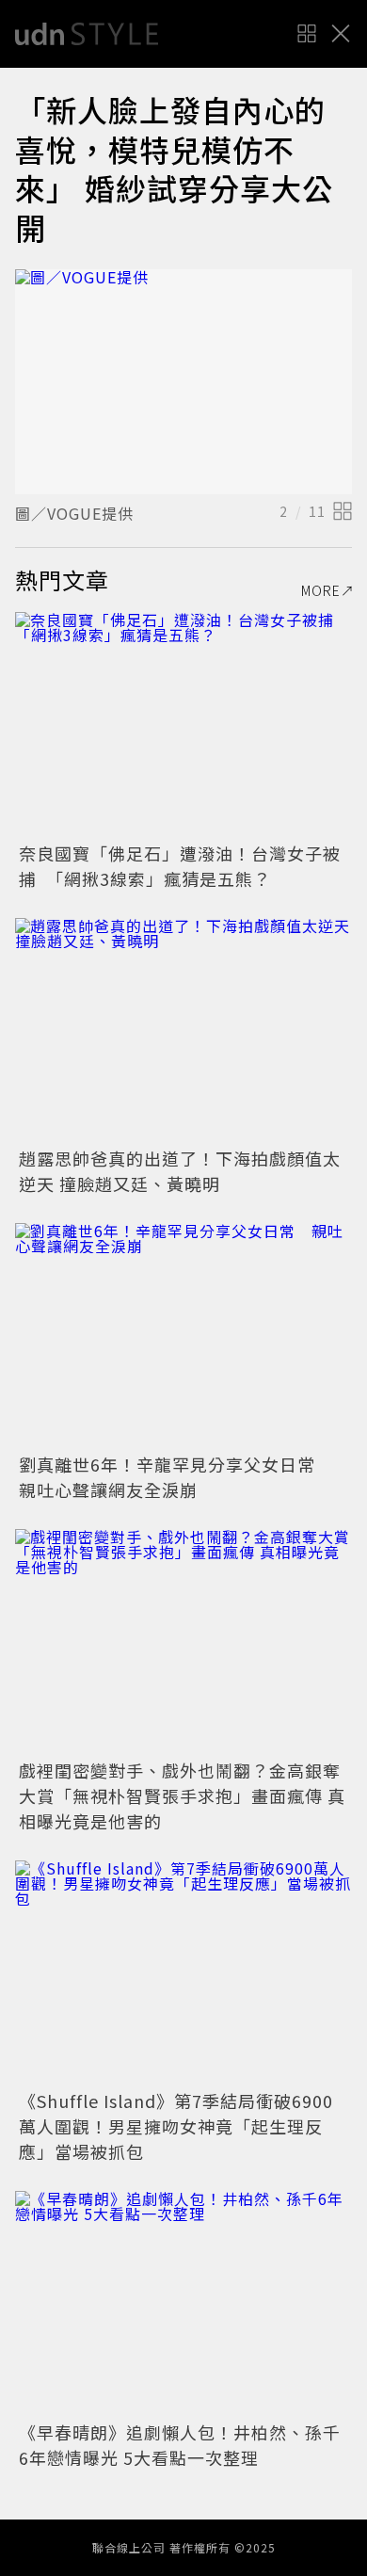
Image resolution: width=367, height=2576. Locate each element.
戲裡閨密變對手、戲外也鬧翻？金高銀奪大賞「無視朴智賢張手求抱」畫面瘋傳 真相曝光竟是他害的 (182, 1795)
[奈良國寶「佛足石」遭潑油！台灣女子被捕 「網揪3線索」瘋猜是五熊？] (183, 724)
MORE (321, 590)
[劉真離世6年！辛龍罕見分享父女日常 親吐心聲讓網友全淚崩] (183, 1336)
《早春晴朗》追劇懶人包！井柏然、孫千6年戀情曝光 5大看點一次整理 (180, 2445)
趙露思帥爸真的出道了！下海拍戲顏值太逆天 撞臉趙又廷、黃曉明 (180, 1171)
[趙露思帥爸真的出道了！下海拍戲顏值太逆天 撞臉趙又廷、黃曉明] (183, 1030)
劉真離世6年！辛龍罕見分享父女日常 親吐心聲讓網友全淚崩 (176, 1477)
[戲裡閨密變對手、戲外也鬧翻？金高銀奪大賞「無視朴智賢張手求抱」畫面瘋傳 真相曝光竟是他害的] (183, 1642)
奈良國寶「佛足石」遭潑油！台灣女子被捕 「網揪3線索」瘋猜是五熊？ (180, 866)
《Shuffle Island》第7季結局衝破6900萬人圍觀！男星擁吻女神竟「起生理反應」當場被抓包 (176, 2126)
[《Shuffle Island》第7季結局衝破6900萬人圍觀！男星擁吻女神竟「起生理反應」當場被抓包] (183, 1973)
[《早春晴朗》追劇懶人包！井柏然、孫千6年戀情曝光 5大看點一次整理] (183, 2303)
